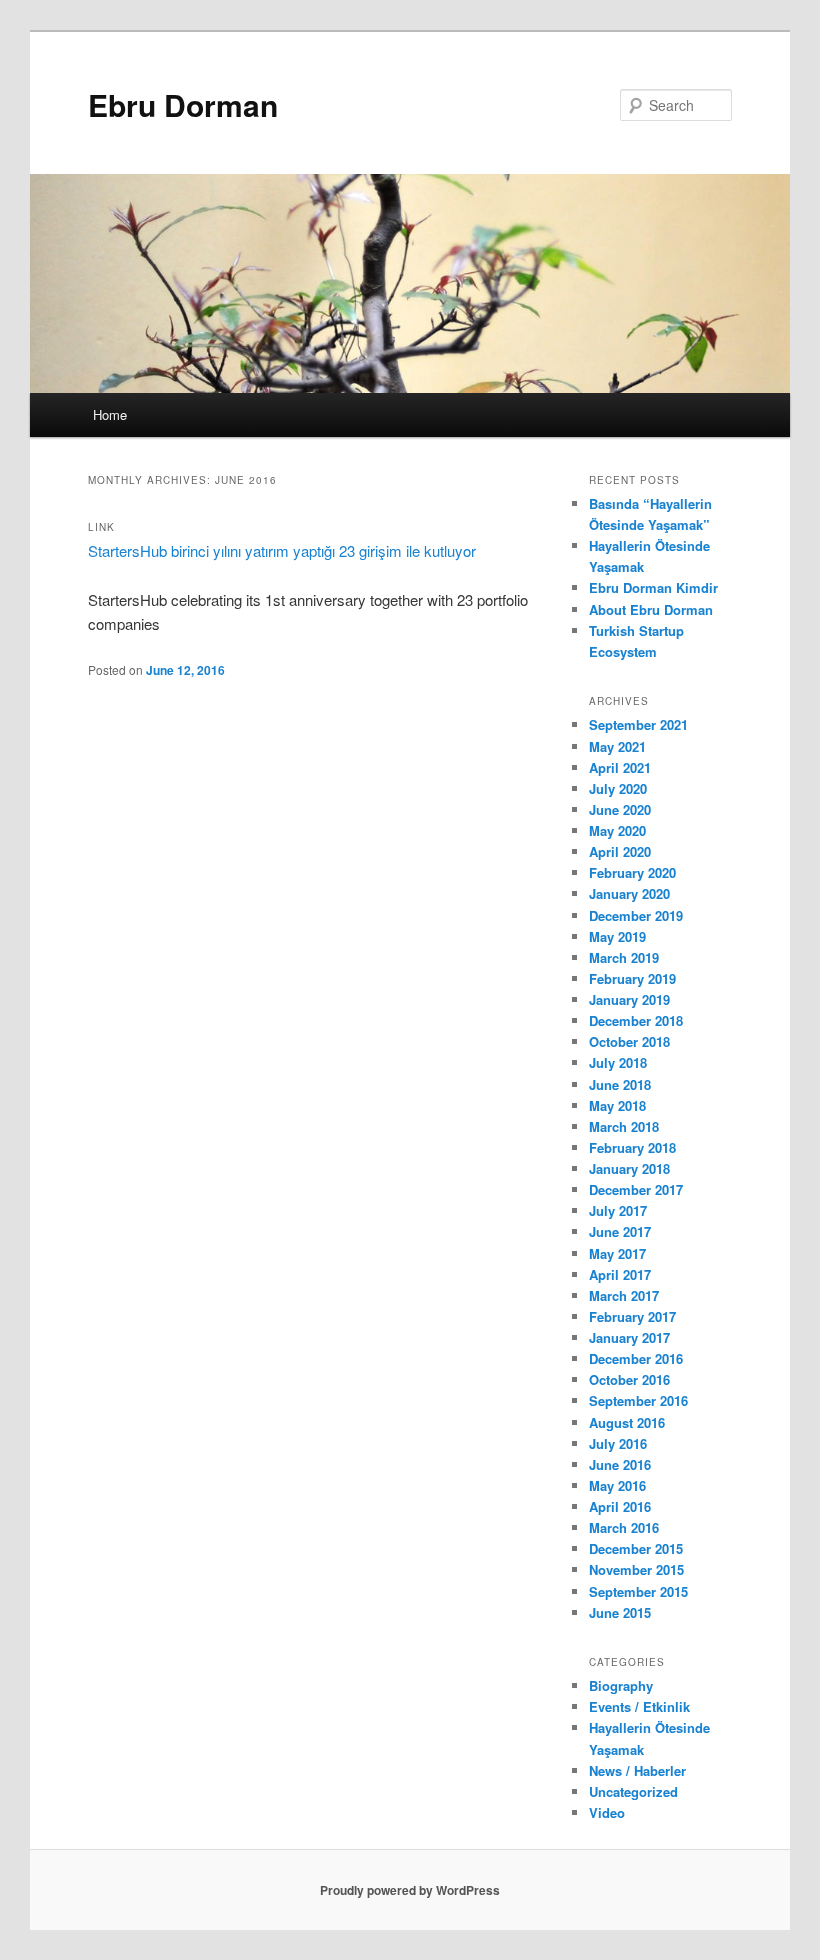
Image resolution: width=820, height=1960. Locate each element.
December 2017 (636, 1189)
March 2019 (624, 957)
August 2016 (627, 1422)
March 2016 (624, 1527)
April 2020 (620, 851)
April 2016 (620, 1506)
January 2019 (629, 999)
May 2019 (617, 936)
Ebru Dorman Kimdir (653, 587)
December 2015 (636, 1548)
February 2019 (632, 978)
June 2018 (620, 1084)
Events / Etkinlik (639, 1706)
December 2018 (636, 1020)
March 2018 (624, 1126)
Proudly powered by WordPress (410, 1890)
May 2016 (617, 1485)
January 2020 (629, 893)
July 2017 (618, 1210)
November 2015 (636, 1569)
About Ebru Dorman (651, 609)
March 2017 (624, 1295)
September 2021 (638, 724)
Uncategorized (633, 1791)
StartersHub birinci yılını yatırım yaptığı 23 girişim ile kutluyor (282, 550)
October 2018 (629, 1041)
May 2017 (617, 1253)
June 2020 (620, 809)
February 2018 (632, 1147)
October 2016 (629, 1379)
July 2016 (618, 1443)
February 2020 (632, 872)
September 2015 (638, 1591)
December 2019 (636, 915)
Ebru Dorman (183, 104)
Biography (621, 1685)
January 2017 (629, 1337)
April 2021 (620, 767)
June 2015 (620, 1612)
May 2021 (617, 746)
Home (110, 414)
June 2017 (620, 1231)
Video (607, 1812)
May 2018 (617, 1105)
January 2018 (629, 1168)
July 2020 (618, 788)
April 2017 (620, 1274)
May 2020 (617, 830)
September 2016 (638, 1400)
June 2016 (620, 1464)
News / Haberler (637, 1770)
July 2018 (618, 1062)
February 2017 (632, 1316)
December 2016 (636, 1358)
